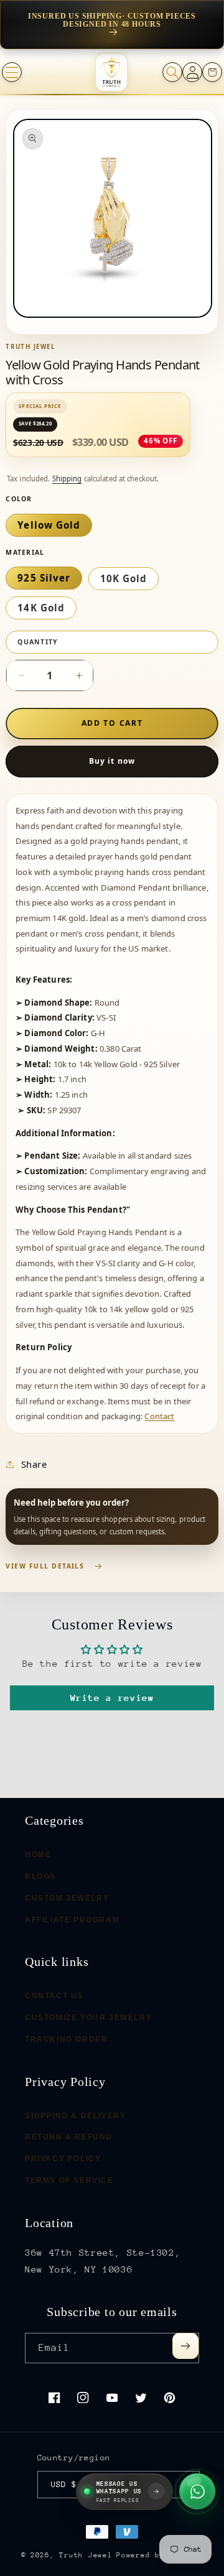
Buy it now (112, 761)
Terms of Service (69, 2180)
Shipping (67, 479)
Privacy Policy (63, 2159)
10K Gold (124, 578)
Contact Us (54, 1996)
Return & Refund (69, 2137)
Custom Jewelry (67, 1897)
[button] (12, 72)
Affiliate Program (72, 1919)
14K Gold (41, 608)
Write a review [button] (112, 1698)
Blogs (40, 1876)
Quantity (38, 642)
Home (38, 1855)
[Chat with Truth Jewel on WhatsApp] (197, 2490)
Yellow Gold (49, 525)
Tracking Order (66, 2039)
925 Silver (44, 578)
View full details (45, 1566)
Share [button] (34, 1464)
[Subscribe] (185, 2346)
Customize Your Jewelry (88, 2018)
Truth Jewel (86, 2555)
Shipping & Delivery (75, 2115)
